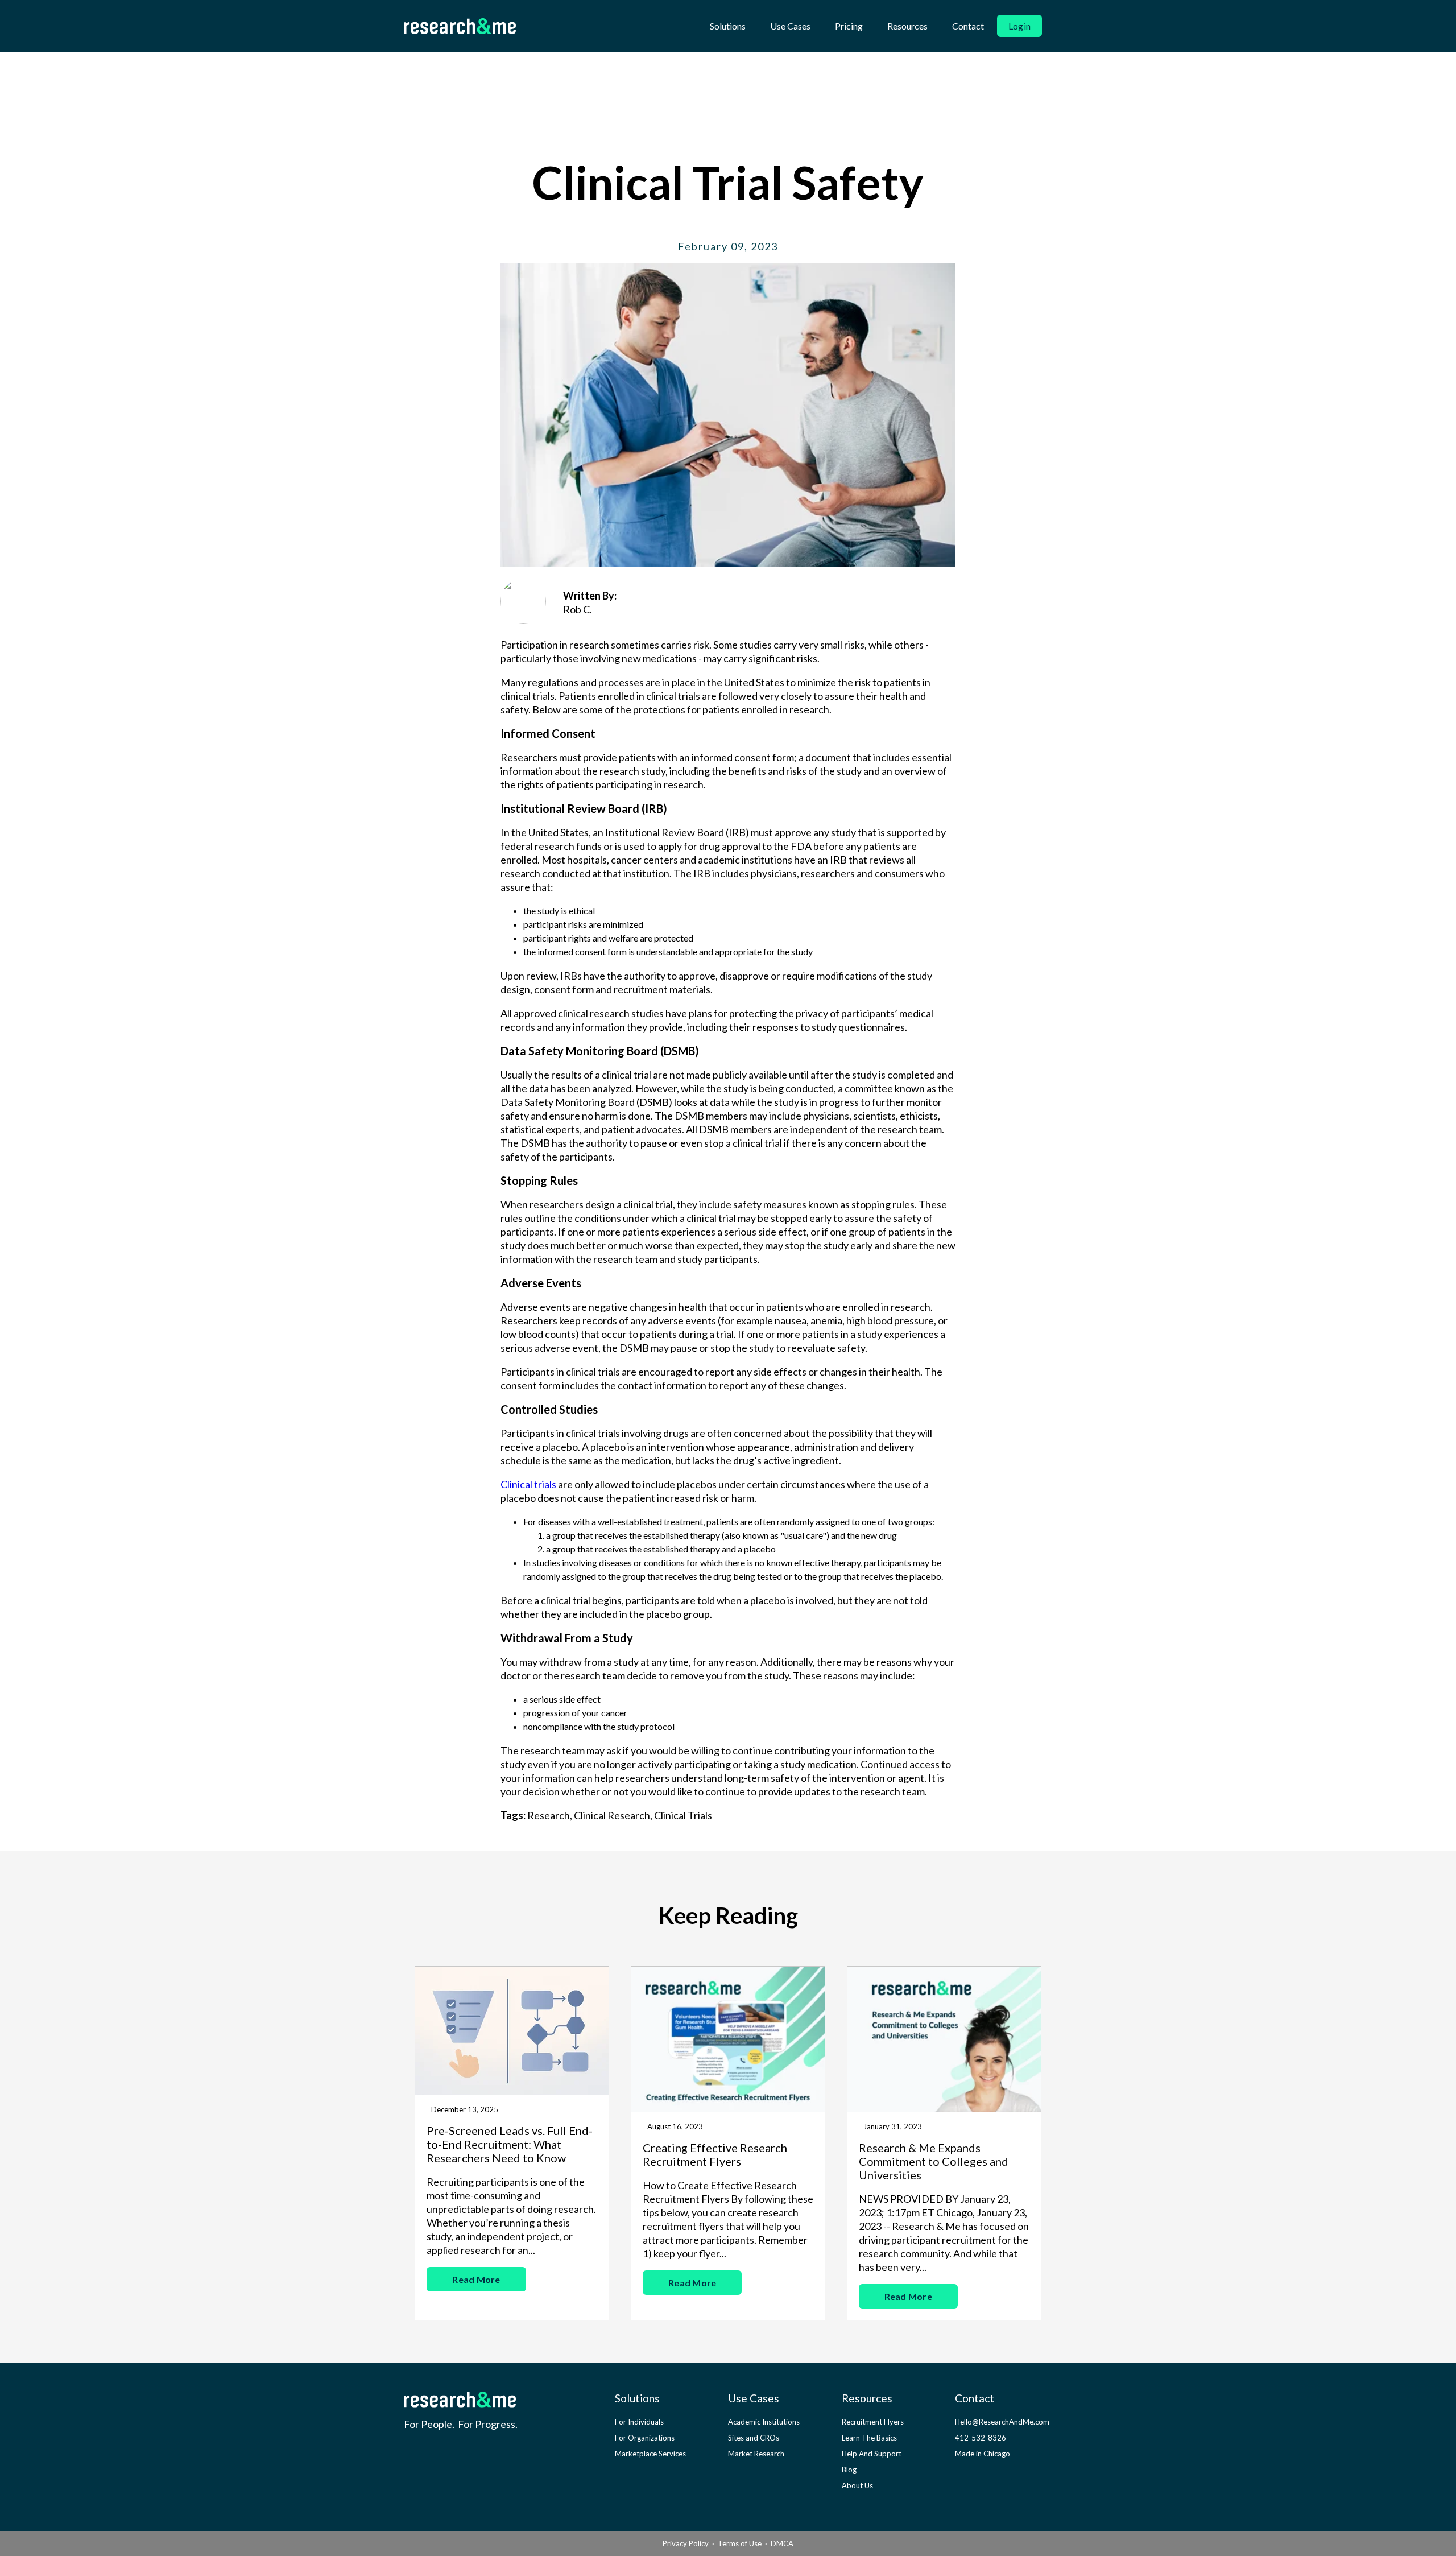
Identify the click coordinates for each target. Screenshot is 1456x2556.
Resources (907, 26)
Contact (968, 26)
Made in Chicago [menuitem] (983, 2454)
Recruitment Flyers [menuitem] (873, 2422)
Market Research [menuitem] (756, 2454)
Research (549, 1815)
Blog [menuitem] (849, 2470)
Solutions (728, 26)
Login (1019, 26)
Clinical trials (528, 1484)
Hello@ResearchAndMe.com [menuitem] (1002, 2422)
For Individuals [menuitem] (639, 2422)
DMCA (782, 2543)
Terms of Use (740, 2543)
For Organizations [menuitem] (645, 2438)
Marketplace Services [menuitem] (650, 2454)
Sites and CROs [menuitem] (754, 2438)
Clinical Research (612, 1815)
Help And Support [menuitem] (872, 2454)
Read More (476, 2279)
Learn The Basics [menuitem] (869, 2438)
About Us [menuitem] (857, 2485)
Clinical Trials (683, 1815)
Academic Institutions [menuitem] (764, 2422)
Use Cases (790, 26)
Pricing (849, 26)
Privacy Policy (686, 2543)
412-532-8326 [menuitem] (981, 2438)
